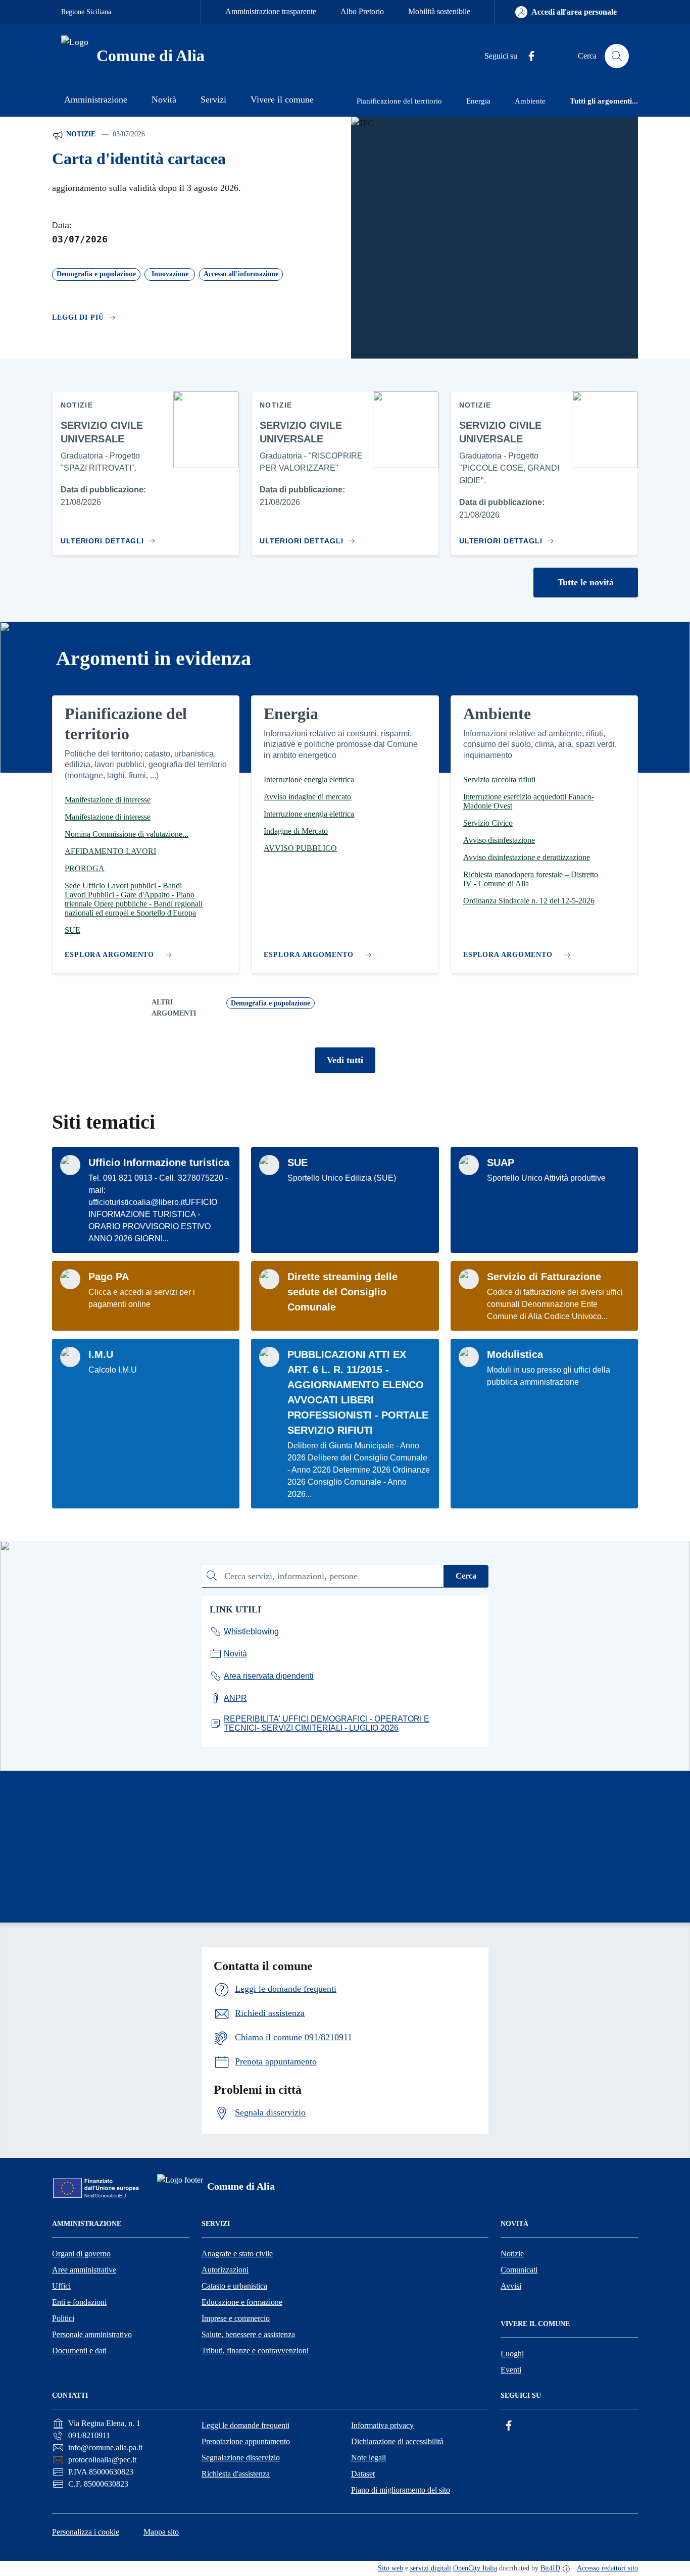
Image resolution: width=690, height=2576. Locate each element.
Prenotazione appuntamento (246, 2441)
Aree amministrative (84, 2270)
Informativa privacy (382, 2425)
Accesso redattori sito (607, 2568)
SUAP (501, 1163)
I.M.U (101, 1354)
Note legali (368, 2458)
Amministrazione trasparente (271, 11)
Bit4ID (550, 2568)
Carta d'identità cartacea (139, 159)
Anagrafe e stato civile (237, 2254)
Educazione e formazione (242, 2302)
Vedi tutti (345, 1060)
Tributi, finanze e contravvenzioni (255, 2351)
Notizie (80, 134)
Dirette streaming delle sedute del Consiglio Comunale (342, 1292)
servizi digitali (431, 2568)
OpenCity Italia (475, 2568)
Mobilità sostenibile (439, 11)
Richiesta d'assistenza (236, 2474)
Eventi (511, 2370)
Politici (63, 2318)
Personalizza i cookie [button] (86, 2532)
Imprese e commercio (236, 2318)
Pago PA (109, 1277)
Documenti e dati (79, 2351)
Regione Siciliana (86, 12)
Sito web (390, 2568)
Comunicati (519, 2270)
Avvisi (511, 2286)
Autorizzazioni (225, 2270)
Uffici (61, 2286)
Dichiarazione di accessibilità (397, 2441)
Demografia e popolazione (270, 1003)
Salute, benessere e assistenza (248, 2334)
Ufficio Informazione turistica (159, 1163)
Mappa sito (161, 2532)
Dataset (363, 2474)
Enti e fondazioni (79, 2302)
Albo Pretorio (362, 11)
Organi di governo (81, 2254)
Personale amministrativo (92, 2334)
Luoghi (512, 2354)
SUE (298, 1163)
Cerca (466, 1576)
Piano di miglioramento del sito (401, 2490)
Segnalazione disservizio (241, 2458)
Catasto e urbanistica (234, 2286)
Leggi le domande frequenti (245, 2425)
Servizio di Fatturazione (544, 1277)
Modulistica (515, 1354)
